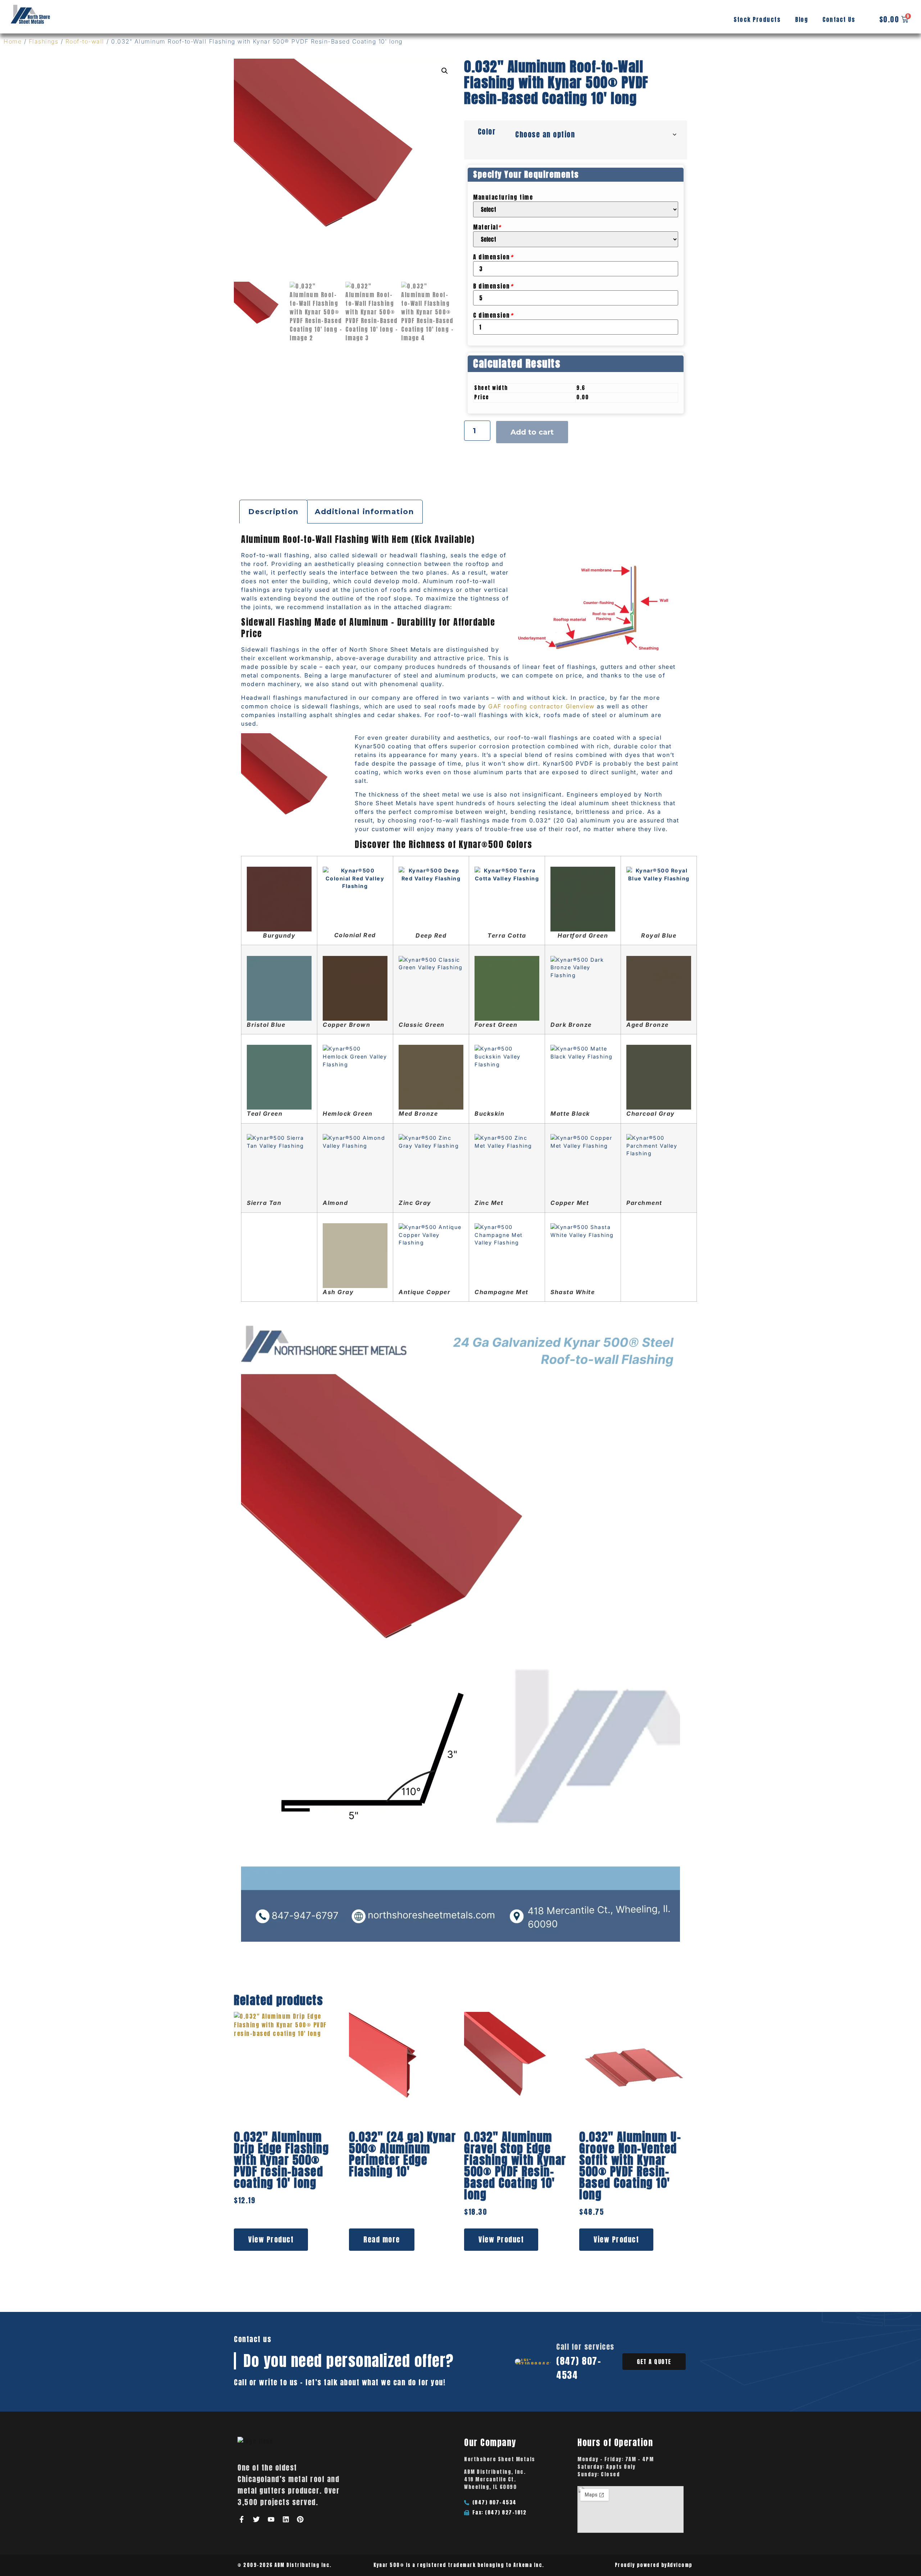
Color (487, 131)
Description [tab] (273, 512)
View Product (271, 2239)
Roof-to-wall (85, 41)
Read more (382, 2239)
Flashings (44, 41)
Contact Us (839, 19)
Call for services (585, 2347)
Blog (802, 19)
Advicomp (680, 2565)
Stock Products (757, 19)
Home (13, 41)
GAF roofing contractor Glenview (541, 706)
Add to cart (532, 432)
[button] (445, 71)
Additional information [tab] (364, 512)
